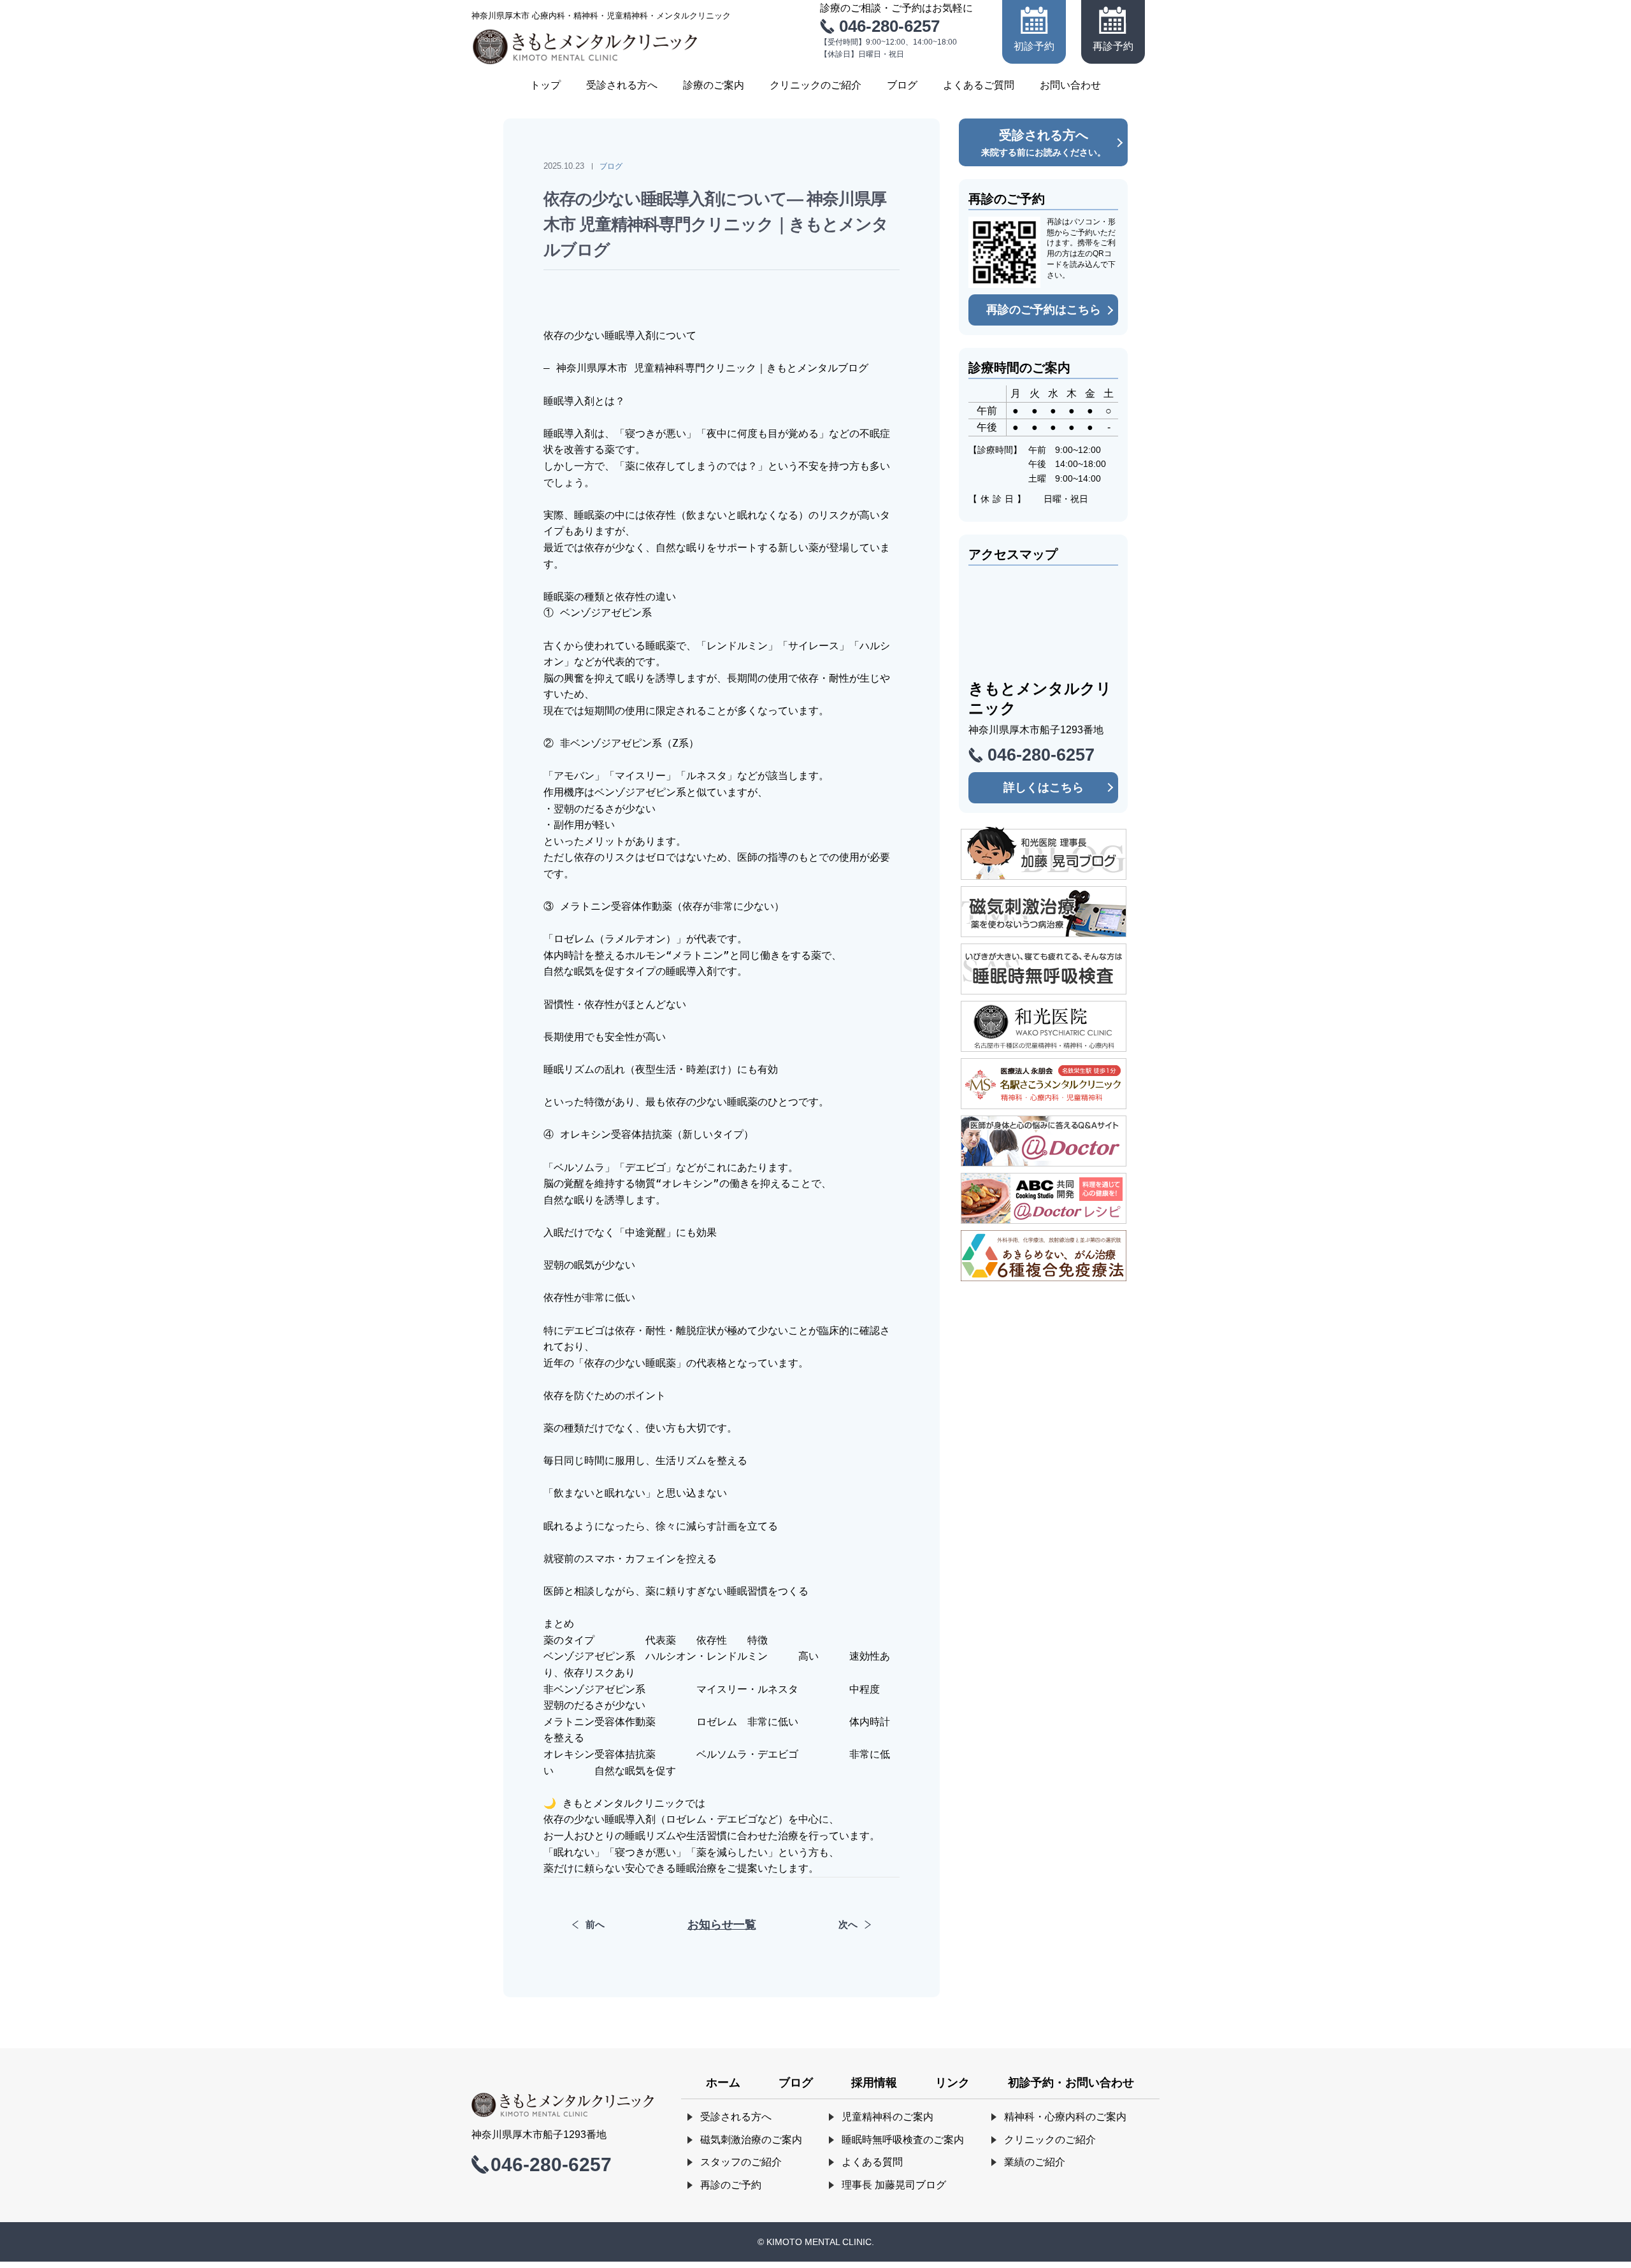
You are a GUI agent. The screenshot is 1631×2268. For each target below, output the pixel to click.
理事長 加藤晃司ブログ (894, 2185)
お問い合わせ (1070, 85)
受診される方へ (622, 85)
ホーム (723, 2083)
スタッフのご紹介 (741, 2162)
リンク (952, 2083)
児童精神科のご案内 (887, 2117)
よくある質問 (872, 2162)
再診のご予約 (731, 2185)
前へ (595, 1924)
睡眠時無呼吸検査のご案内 (903, 2140)
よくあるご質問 (979, 85)
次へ (848, 1924)
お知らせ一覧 (722, 1925)
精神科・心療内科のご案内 (1065, 2117)
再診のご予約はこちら (1044, 310)
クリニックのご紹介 (815, 85)
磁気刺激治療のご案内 (751, 2140)
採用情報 (874, 2083)
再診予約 (1113, 46)
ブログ (902, 85)
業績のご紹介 (1035, 2162)
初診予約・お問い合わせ (1071, 2083)
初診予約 (1034, 46)
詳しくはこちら (1044, 787)
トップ (545, 85)
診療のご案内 (714, 85)
